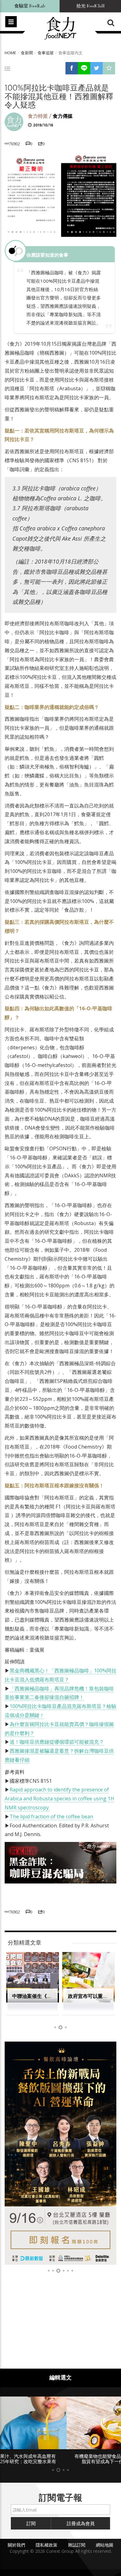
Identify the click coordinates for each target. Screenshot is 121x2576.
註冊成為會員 (81, 2523)
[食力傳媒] (14, 121)
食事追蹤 (46, 53)
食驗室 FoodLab (30, 6)
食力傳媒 (63, 116)
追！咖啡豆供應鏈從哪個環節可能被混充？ (57, 1742)
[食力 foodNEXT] (60, 29)
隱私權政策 (47, 2545)
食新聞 (27, 53)
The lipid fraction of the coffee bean (51, 1817)
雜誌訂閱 (77, 2545)
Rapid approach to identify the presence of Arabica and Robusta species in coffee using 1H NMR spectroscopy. (59, 1799)
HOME (10, 53)
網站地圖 (105, 2545)
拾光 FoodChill (90, 6)
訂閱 (31, 2523)
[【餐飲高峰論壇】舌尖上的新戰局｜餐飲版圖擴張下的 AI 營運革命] (60, 2153)
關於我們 (16, 2545)
